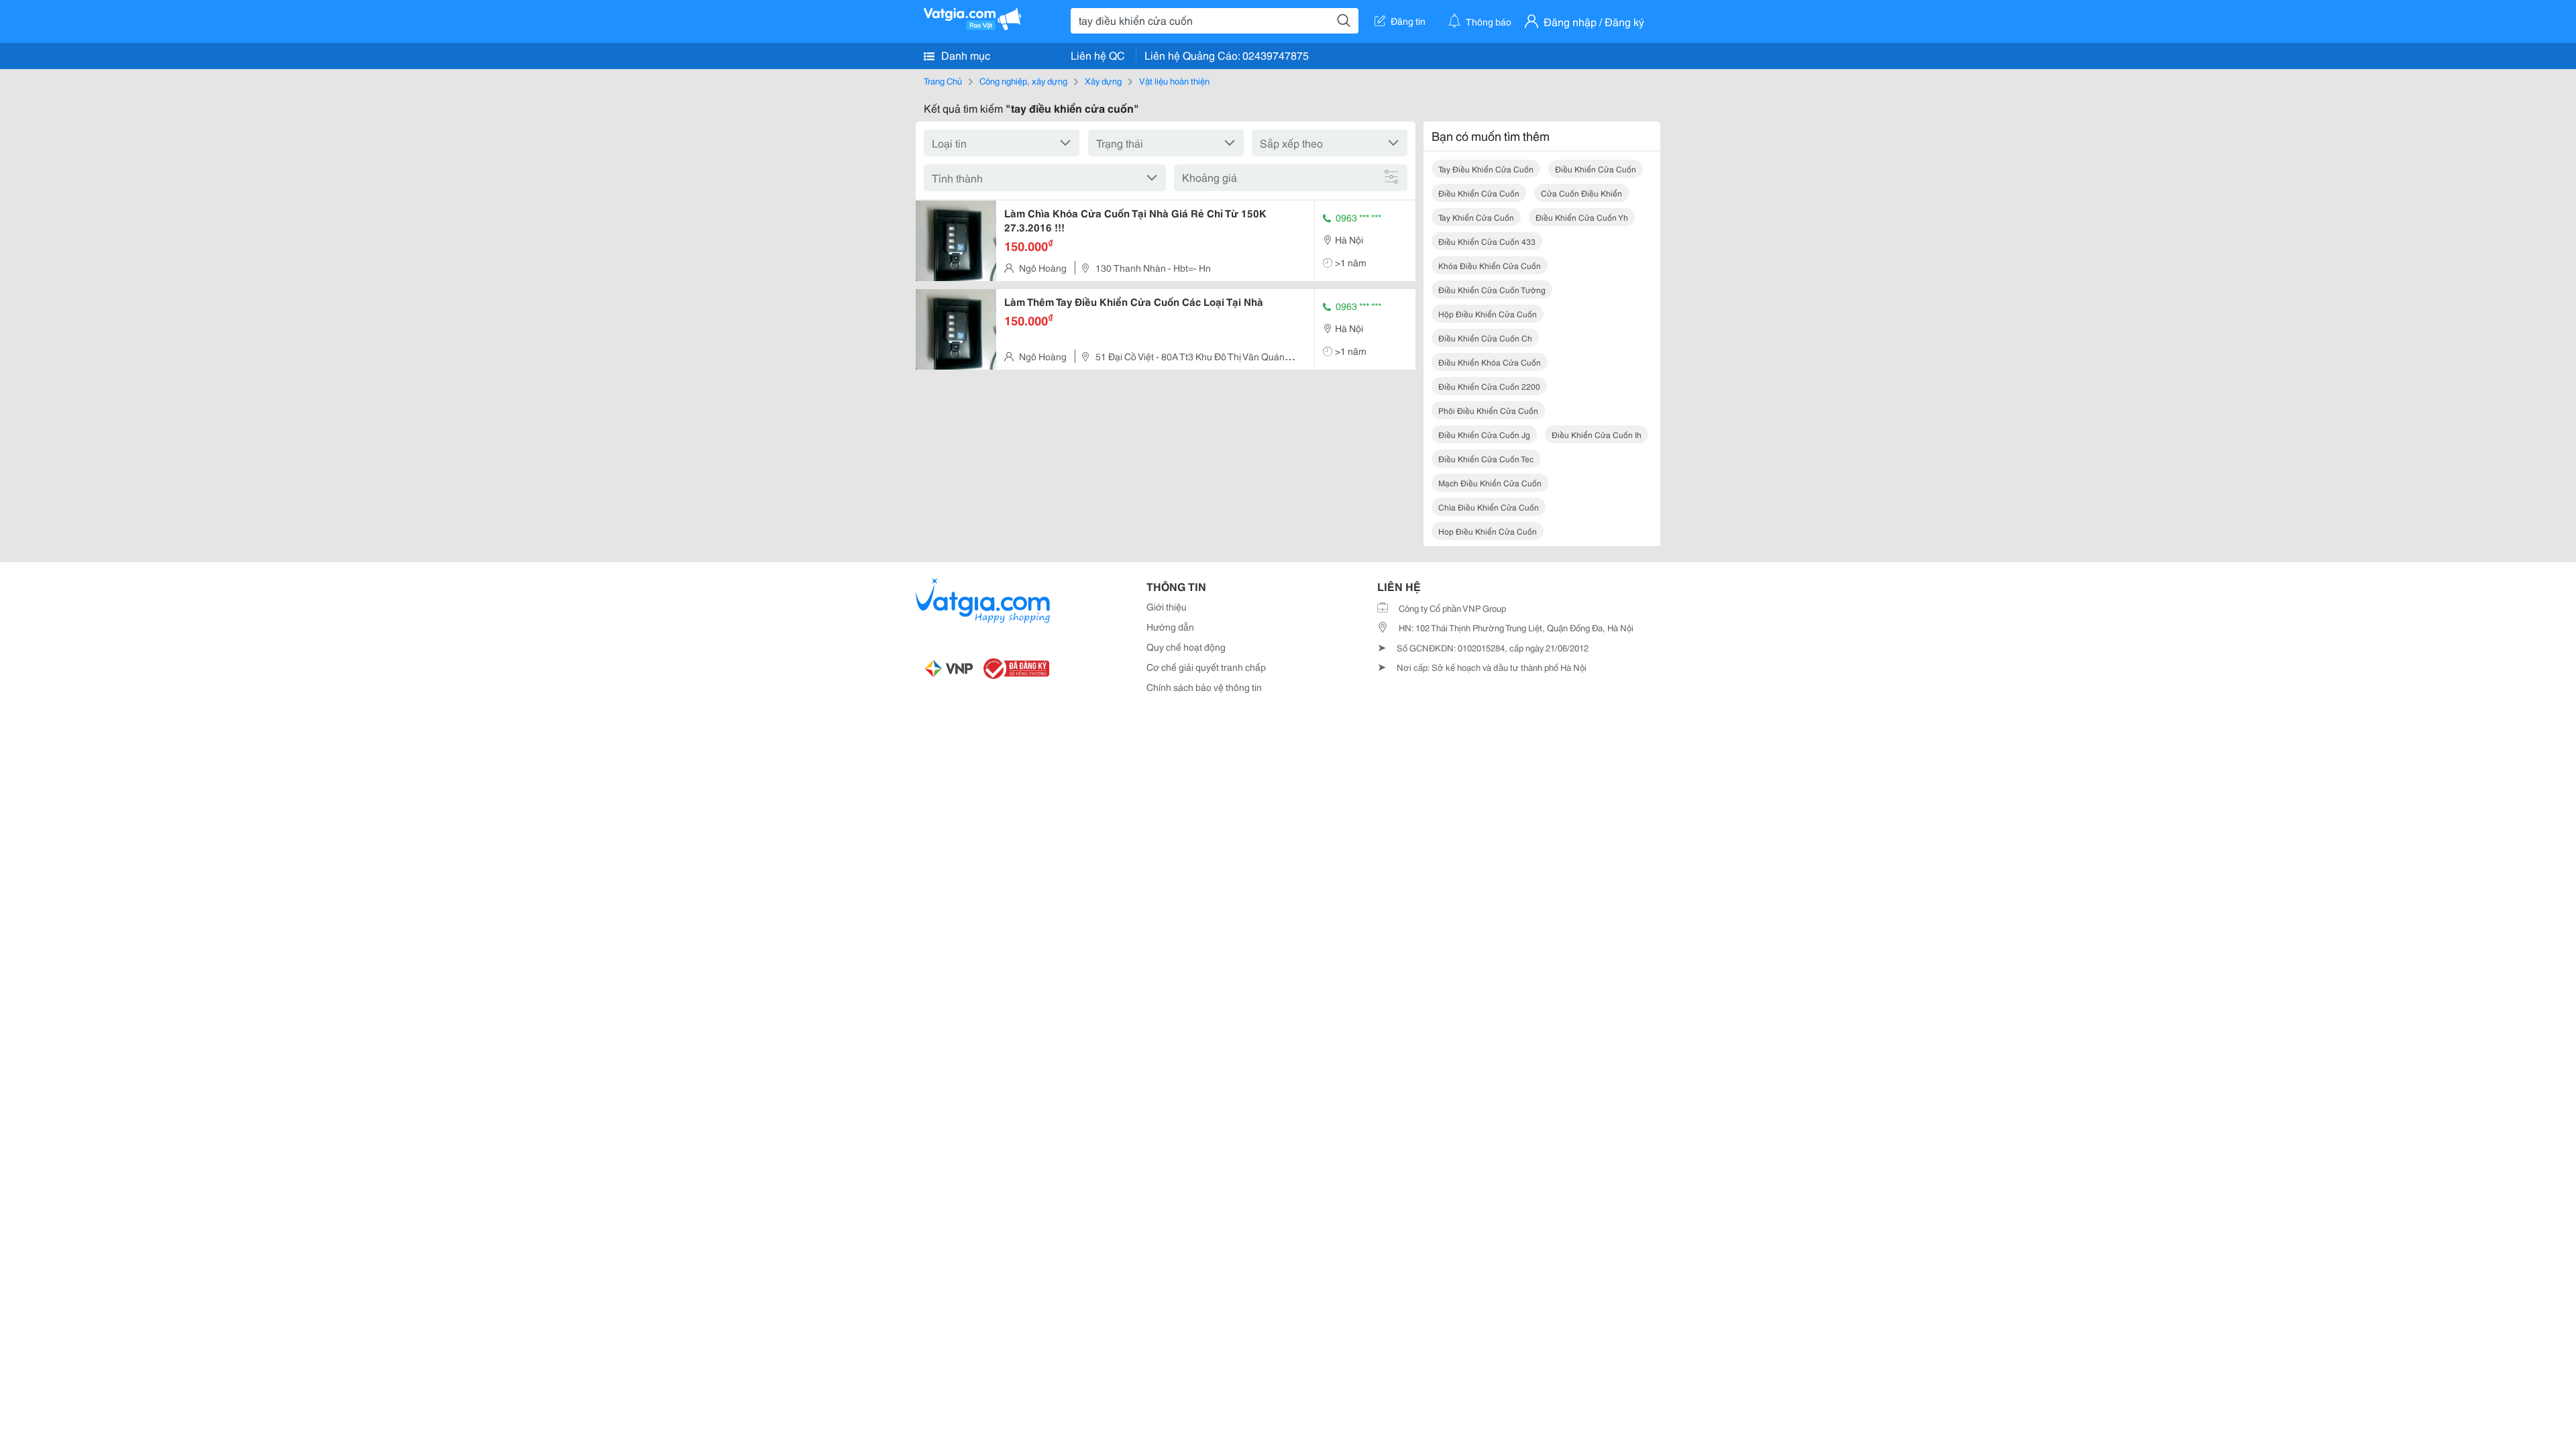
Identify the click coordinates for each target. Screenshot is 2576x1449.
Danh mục (964, 55)
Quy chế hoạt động (1186, 647)
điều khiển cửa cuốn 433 (1487, 241)
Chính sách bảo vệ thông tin (1204, 687)
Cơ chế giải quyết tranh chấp (1206, 667)
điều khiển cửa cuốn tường (1492, 289)
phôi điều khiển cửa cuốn (1488, 410)
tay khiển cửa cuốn (1476, 217)
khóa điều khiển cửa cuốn (1490, 265)
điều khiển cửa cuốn (1596, 169)
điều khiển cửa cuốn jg (1484, 434)
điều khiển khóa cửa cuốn (1490, 362)
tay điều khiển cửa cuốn (1486, 169)
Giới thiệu (1167, 606)
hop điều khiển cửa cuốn (1488, 531)
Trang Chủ (943, 80)
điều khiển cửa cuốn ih (1597, 434)
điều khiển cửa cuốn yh (1582, 217)
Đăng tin (1408, 21)
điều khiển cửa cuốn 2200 (1489, 386)
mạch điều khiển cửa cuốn (1490, 483)
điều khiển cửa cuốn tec (1486, 459)
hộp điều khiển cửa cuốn (1488, 314)
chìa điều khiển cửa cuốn (1489, 507)
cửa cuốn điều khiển (1581, 193)
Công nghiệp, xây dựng (1023, 80)
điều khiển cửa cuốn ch (1485, 338)
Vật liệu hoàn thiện (1174, 80)
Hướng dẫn (1170, 627)
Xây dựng (1103, 80)
